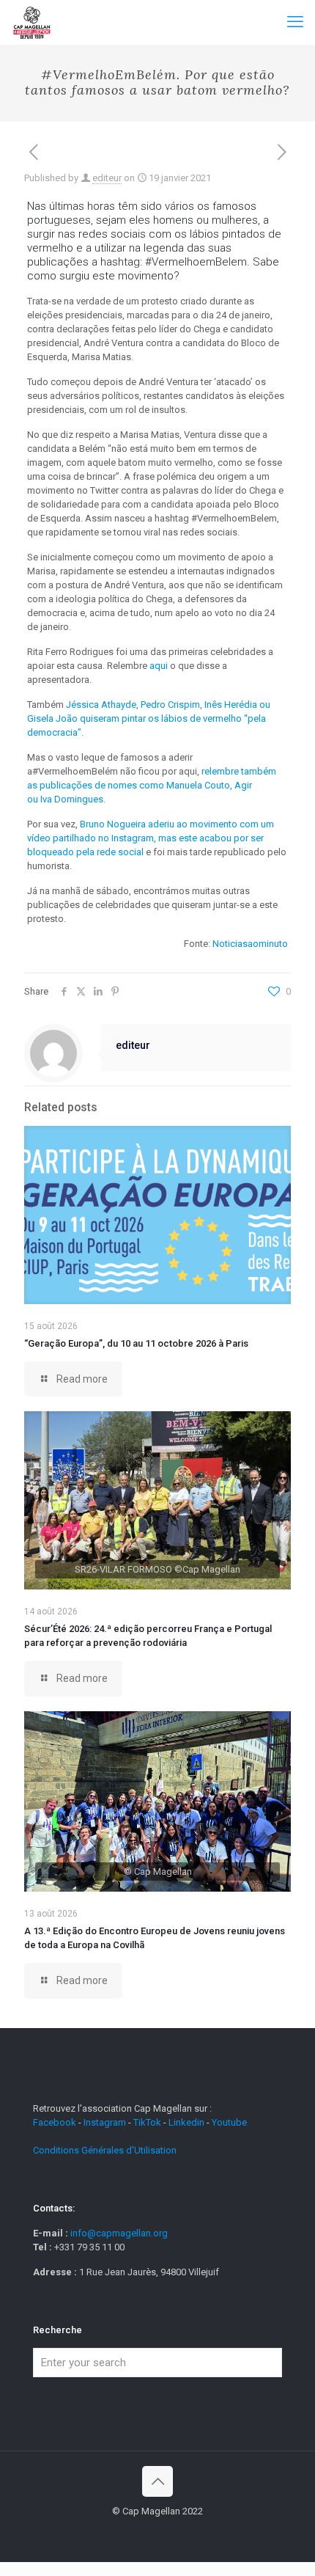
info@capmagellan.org (119, 2233)
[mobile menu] (295, 22)
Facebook (56, 2122)
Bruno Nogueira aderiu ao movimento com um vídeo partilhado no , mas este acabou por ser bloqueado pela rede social (151, 838)
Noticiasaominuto (250, 944)
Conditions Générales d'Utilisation (105, 2150)
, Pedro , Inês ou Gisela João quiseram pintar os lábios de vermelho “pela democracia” (149, 718)
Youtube (229, 2122)
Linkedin (186, 2122)
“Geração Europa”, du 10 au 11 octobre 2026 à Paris (136, 1343)
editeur (107, 178)
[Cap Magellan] (32, 22)
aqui (159, 666)
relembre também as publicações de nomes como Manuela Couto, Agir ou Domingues (152, 785)
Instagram (105, 2122)
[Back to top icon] (157, 2481)
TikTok (147, 2122)
